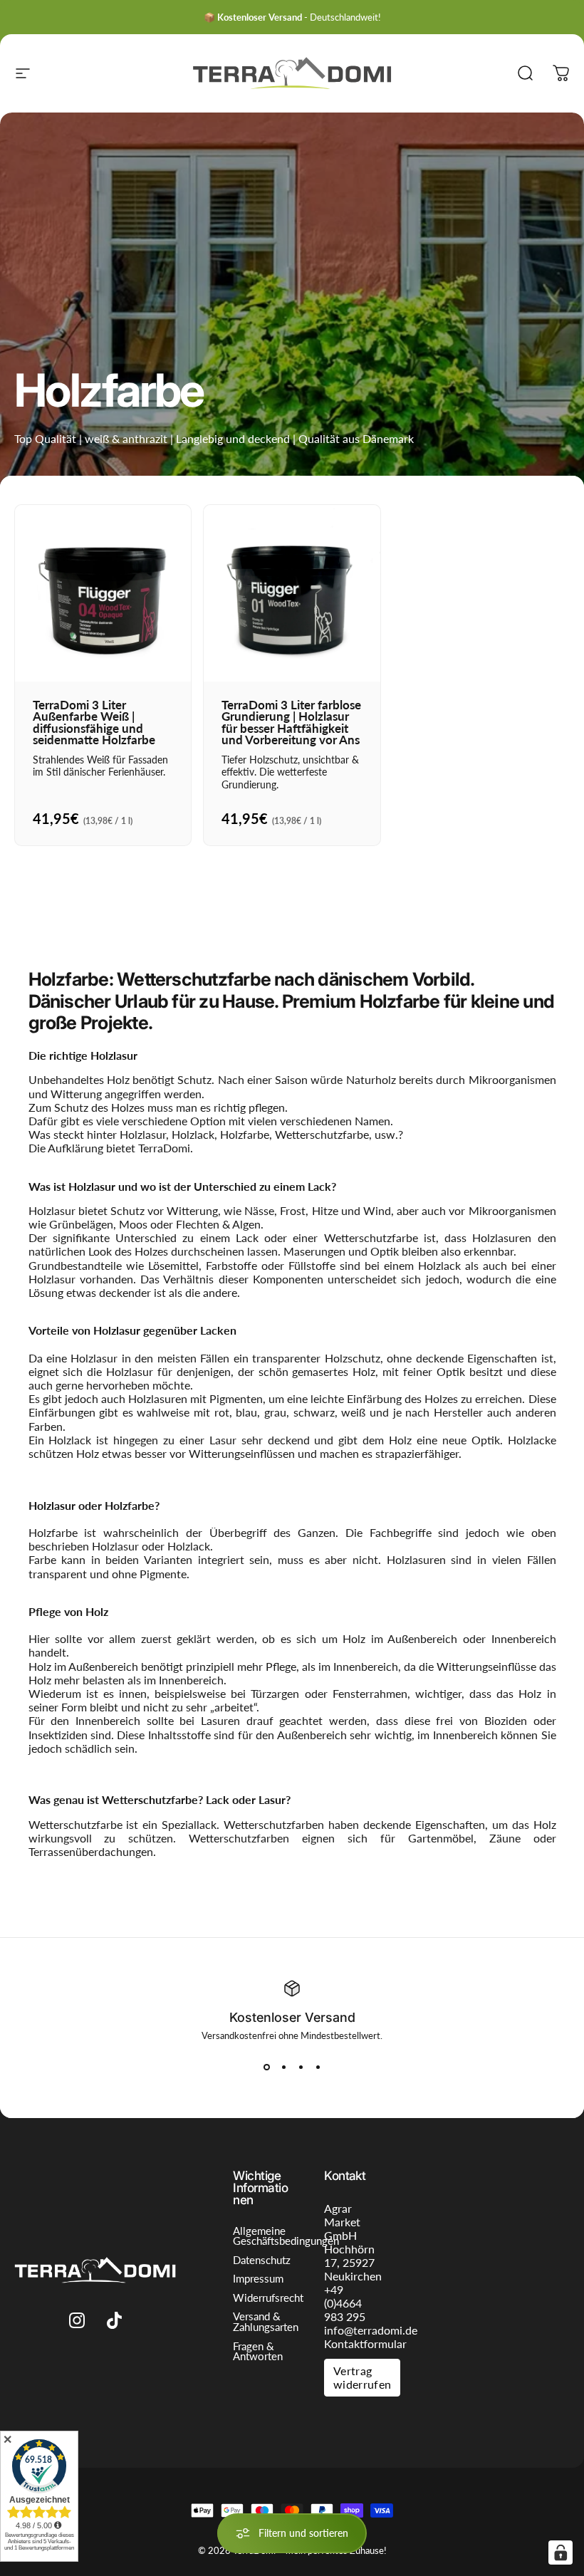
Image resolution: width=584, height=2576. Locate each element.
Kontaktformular (365, 2343)
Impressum (258, 2279)
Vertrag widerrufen (362, 2377)
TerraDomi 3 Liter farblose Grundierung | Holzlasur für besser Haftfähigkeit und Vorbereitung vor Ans (291, 723)
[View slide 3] (301, 2067)
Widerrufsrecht (268, 2299)
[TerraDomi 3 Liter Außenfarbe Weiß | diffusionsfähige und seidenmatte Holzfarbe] (103, 593)
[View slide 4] (318, 2067)
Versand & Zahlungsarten (266, 2322)
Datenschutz (262, 2261)
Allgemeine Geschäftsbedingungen (286, 2237)
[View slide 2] (283, 2067)
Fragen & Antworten (258, 2352)
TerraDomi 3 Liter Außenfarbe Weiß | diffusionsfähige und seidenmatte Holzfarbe (94, 723)
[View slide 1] (266, 2067)
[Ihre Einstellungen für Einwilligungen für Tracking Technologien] (560, 2552)
